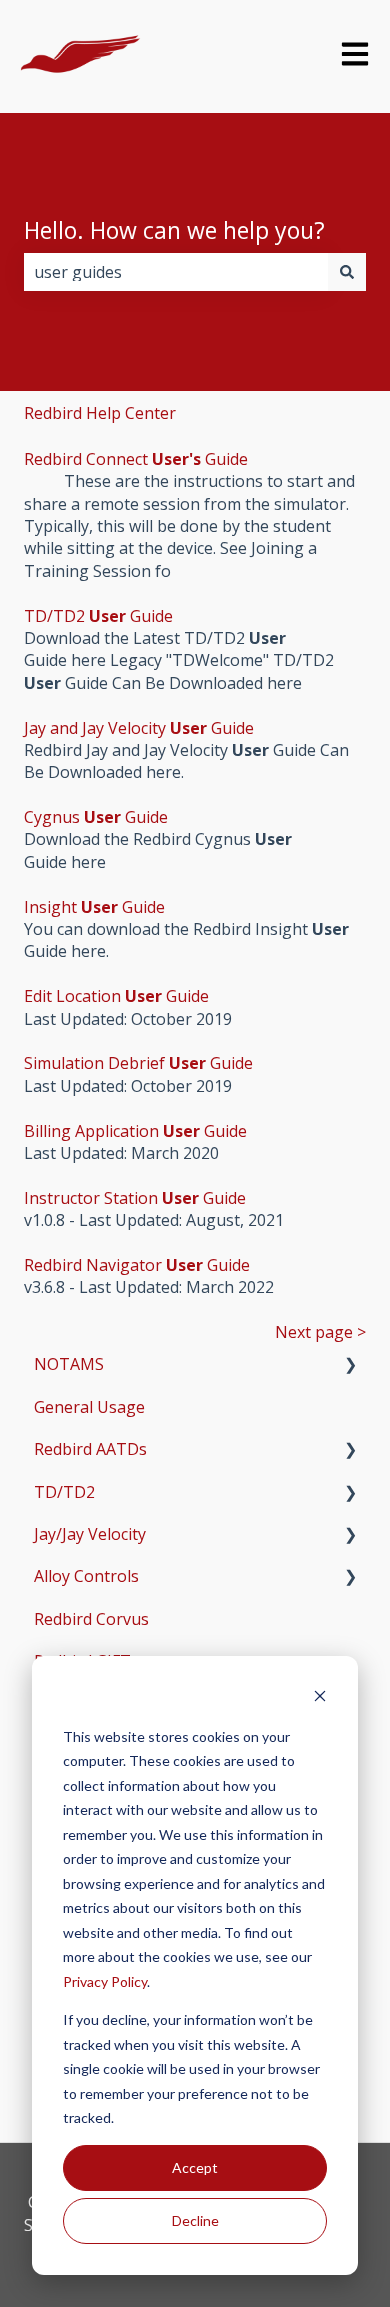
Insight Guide (94, 907)
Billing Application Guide (135, 1131)
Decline (195, 2220)
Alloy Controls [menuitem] (86, 1576)
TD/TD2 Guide (98, 616)
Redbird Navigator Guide (137, 1265)
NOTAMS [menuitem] (69, 1364)
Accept (195, 2167)
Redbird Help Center (100, 413)
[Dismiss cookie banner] (320, 1698)
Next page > (320, 1332)
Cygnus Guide (96, 817)
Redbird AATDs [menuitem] (90, 1449)
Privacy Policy (105, 1981)
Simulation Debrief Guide (138, 1063)
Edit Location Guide (116, 996)
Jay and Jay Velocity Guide (139, 728)
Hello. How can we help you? (174, 230)
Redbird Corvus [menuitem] (91, 1619)
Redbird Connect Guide (136, 459)
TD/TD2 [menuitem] (64, 1492)
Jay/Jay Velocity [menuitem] (90, 1534)
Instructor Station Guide (135, 1198)
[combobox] (176, 272)
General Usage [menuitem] (89, 1407)
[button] (350, 1365)
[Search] (347, 272)
